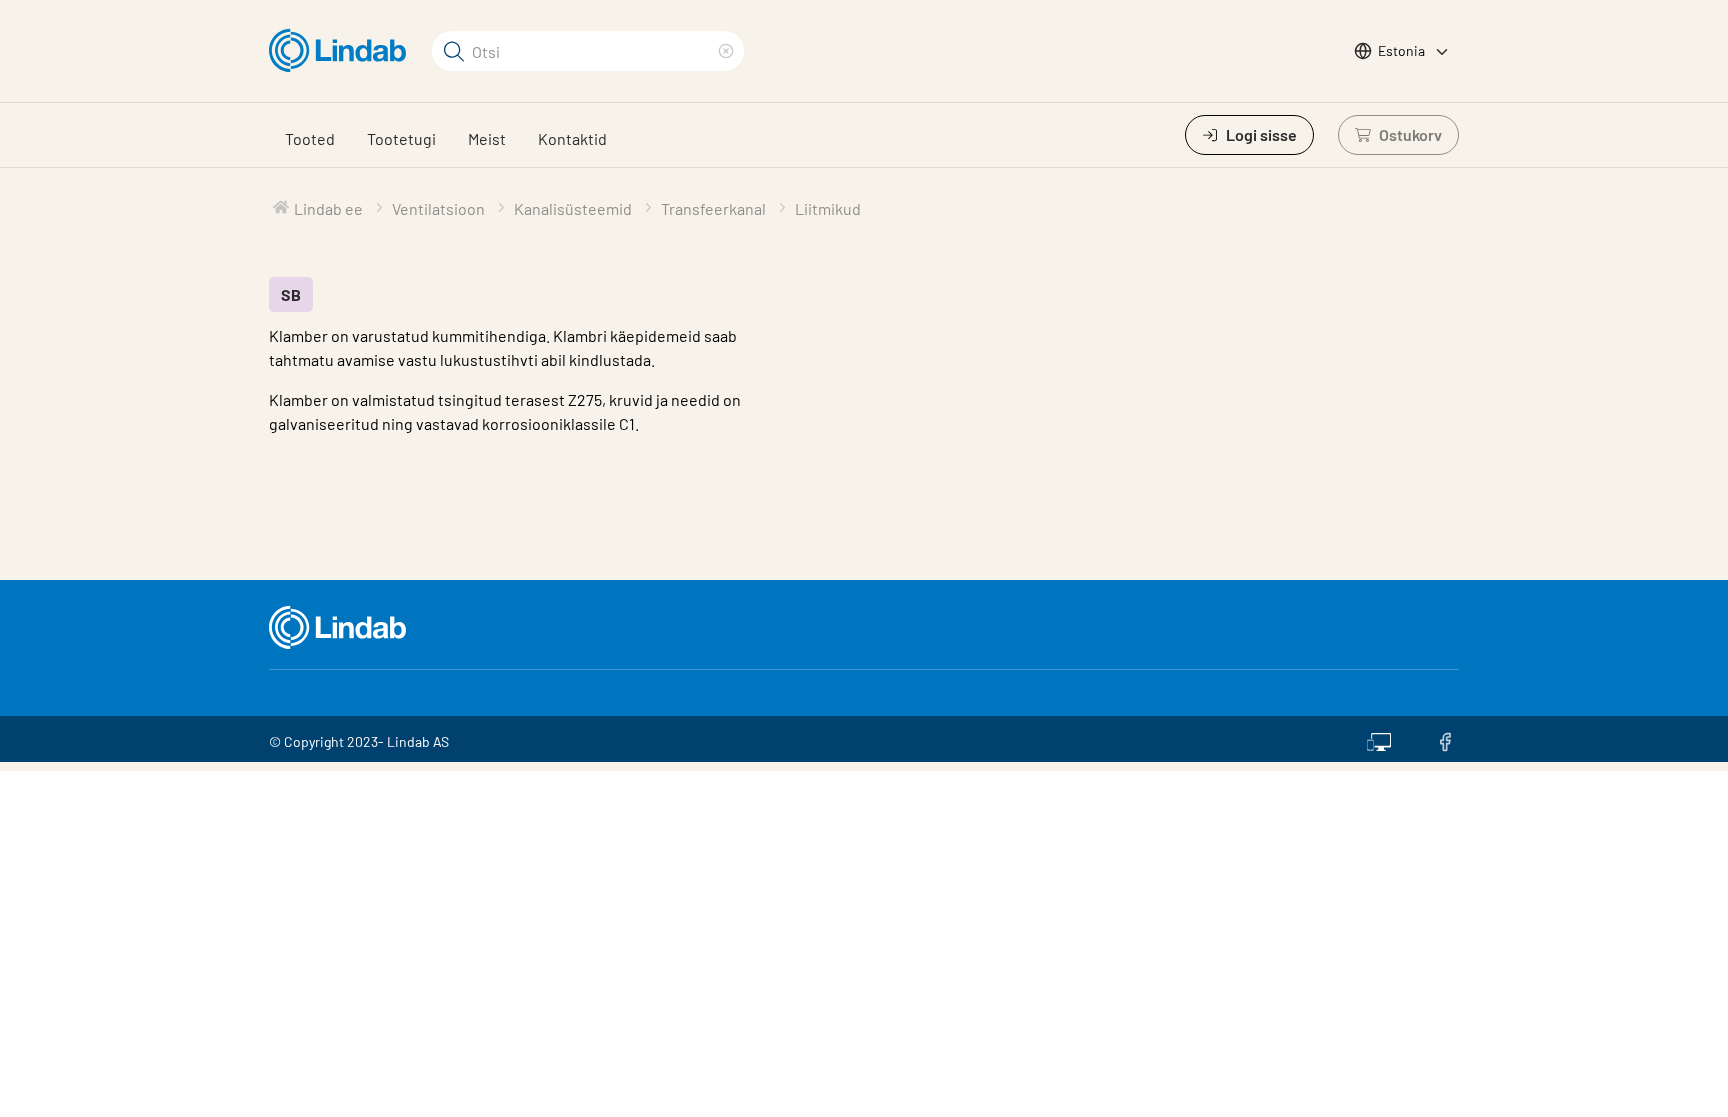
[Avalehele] (342, 51)
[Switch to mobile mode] (1379, 739)
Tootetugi (401, 138)
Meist (487, 138)
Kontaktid (572, 138)
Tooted (310, 138)
